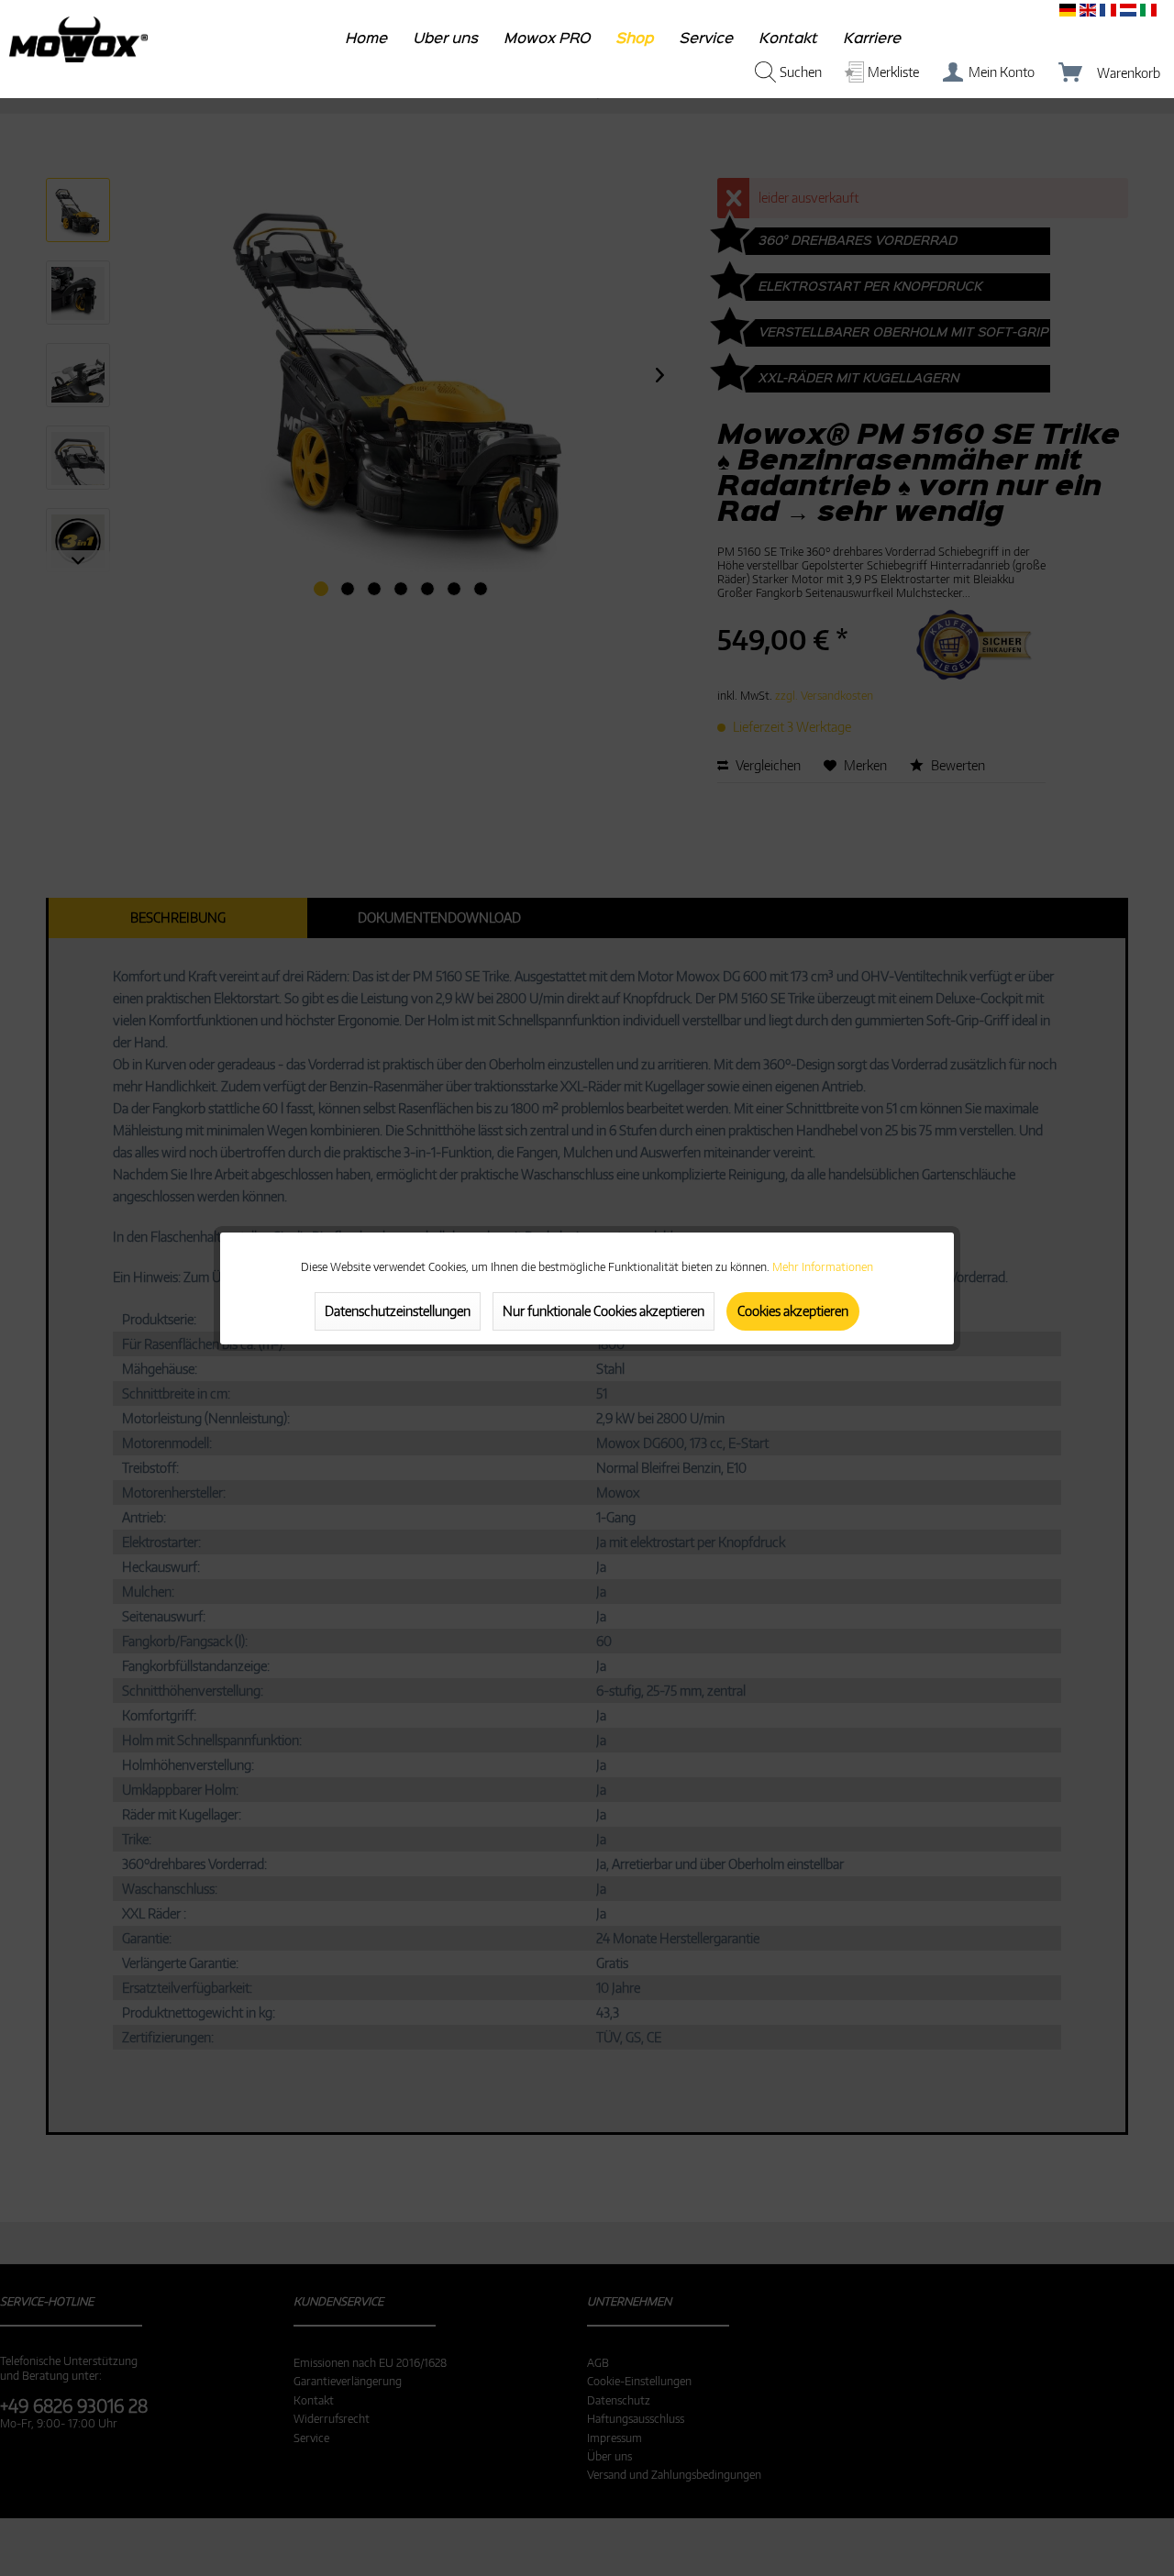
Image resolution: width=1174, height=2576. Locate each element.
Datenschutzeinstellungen (398, 1311)
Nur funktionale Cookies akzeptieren (604, 1311)
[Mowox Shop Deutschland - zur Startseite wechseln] (78, 39)
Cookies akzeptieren (793, 1311)
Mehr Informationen (823, 1267)
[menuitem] (367, 43)
